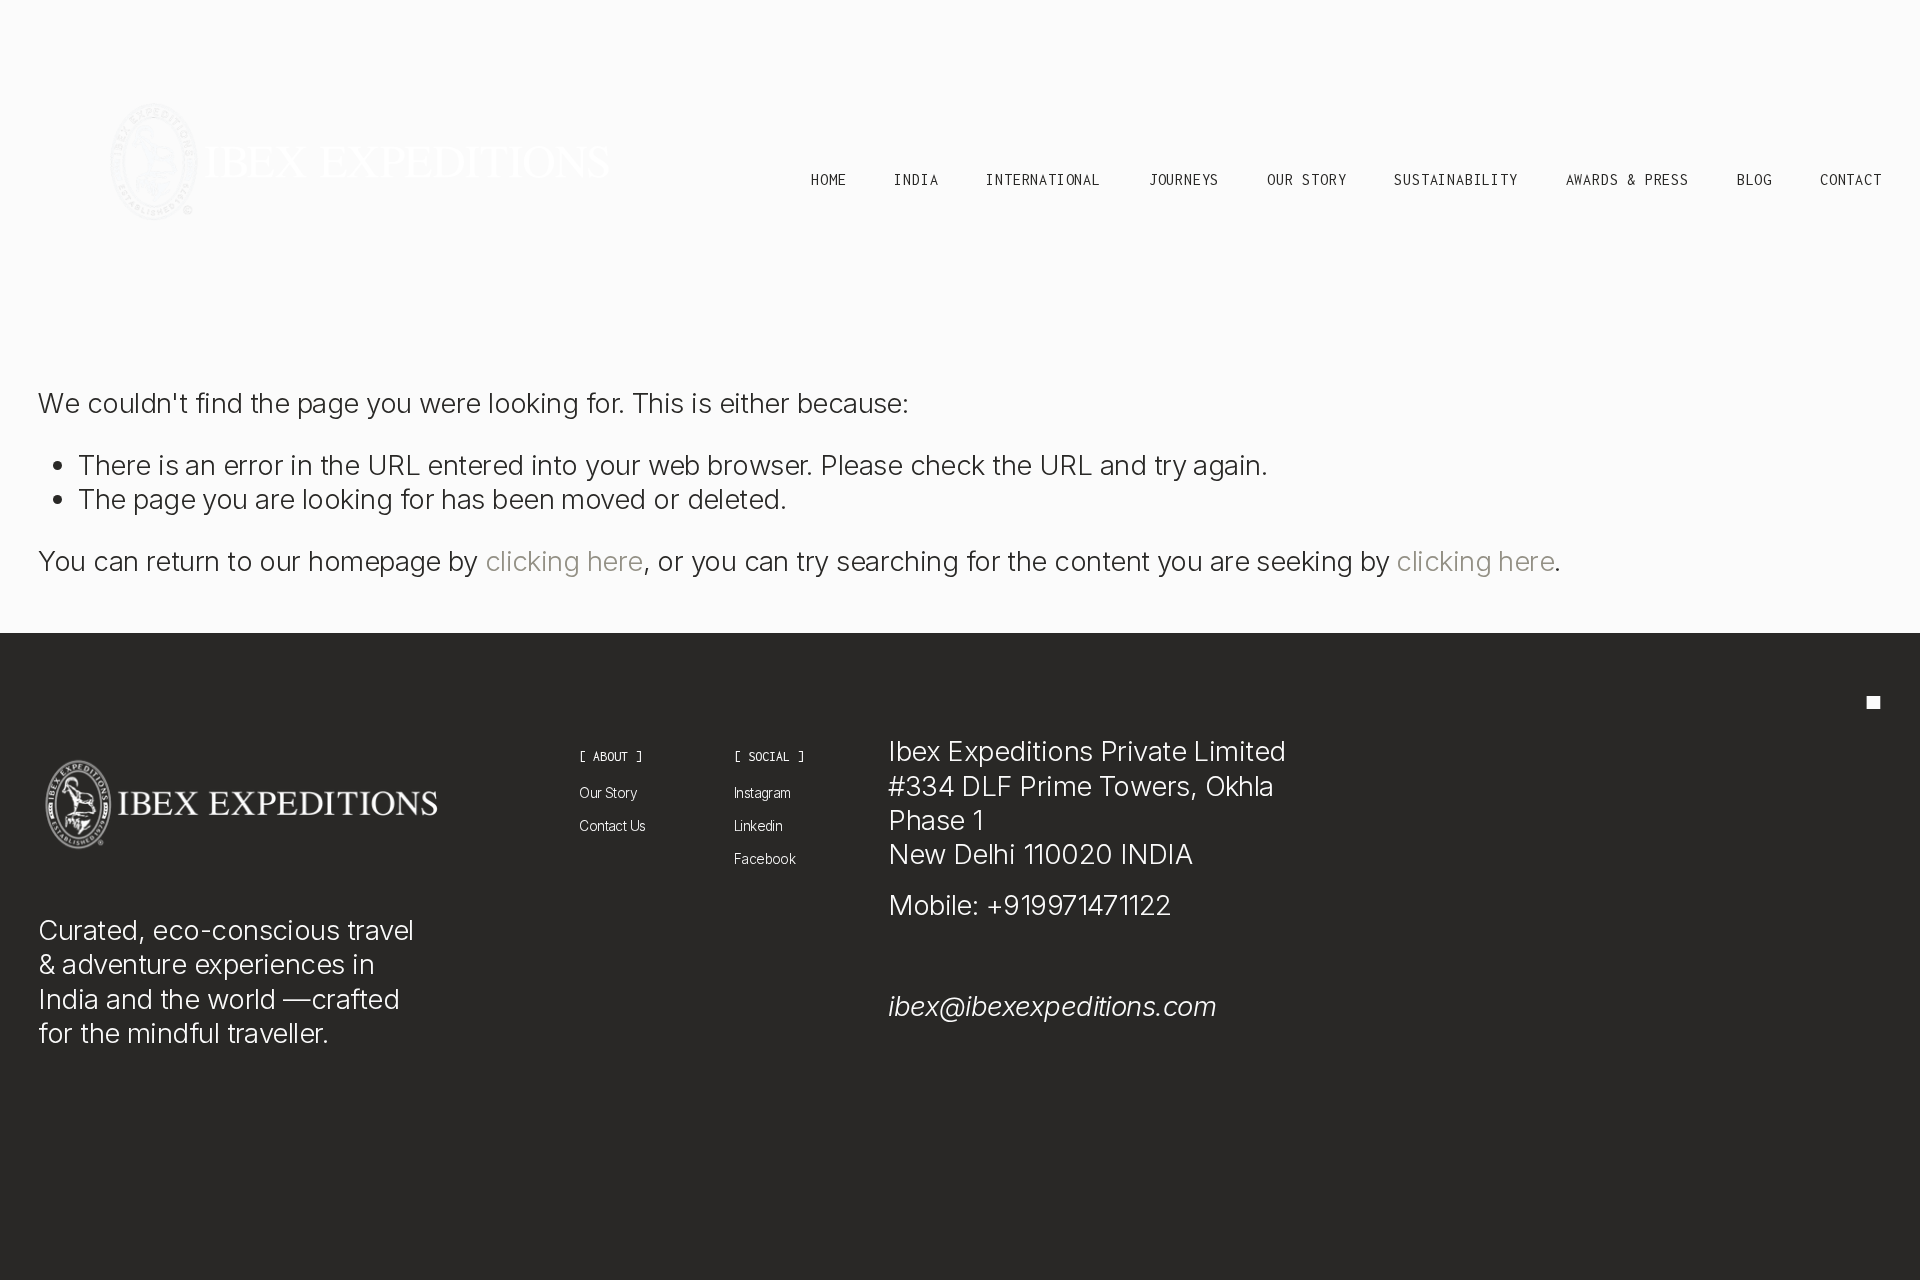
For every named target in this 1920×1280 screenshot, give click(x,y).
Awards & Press (1627, 179)
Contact (1851, 179)
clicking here (564, 561)
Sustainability (1455, 179)
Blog (1754, 179)
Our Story (1306, 179)
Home (828, 179)
